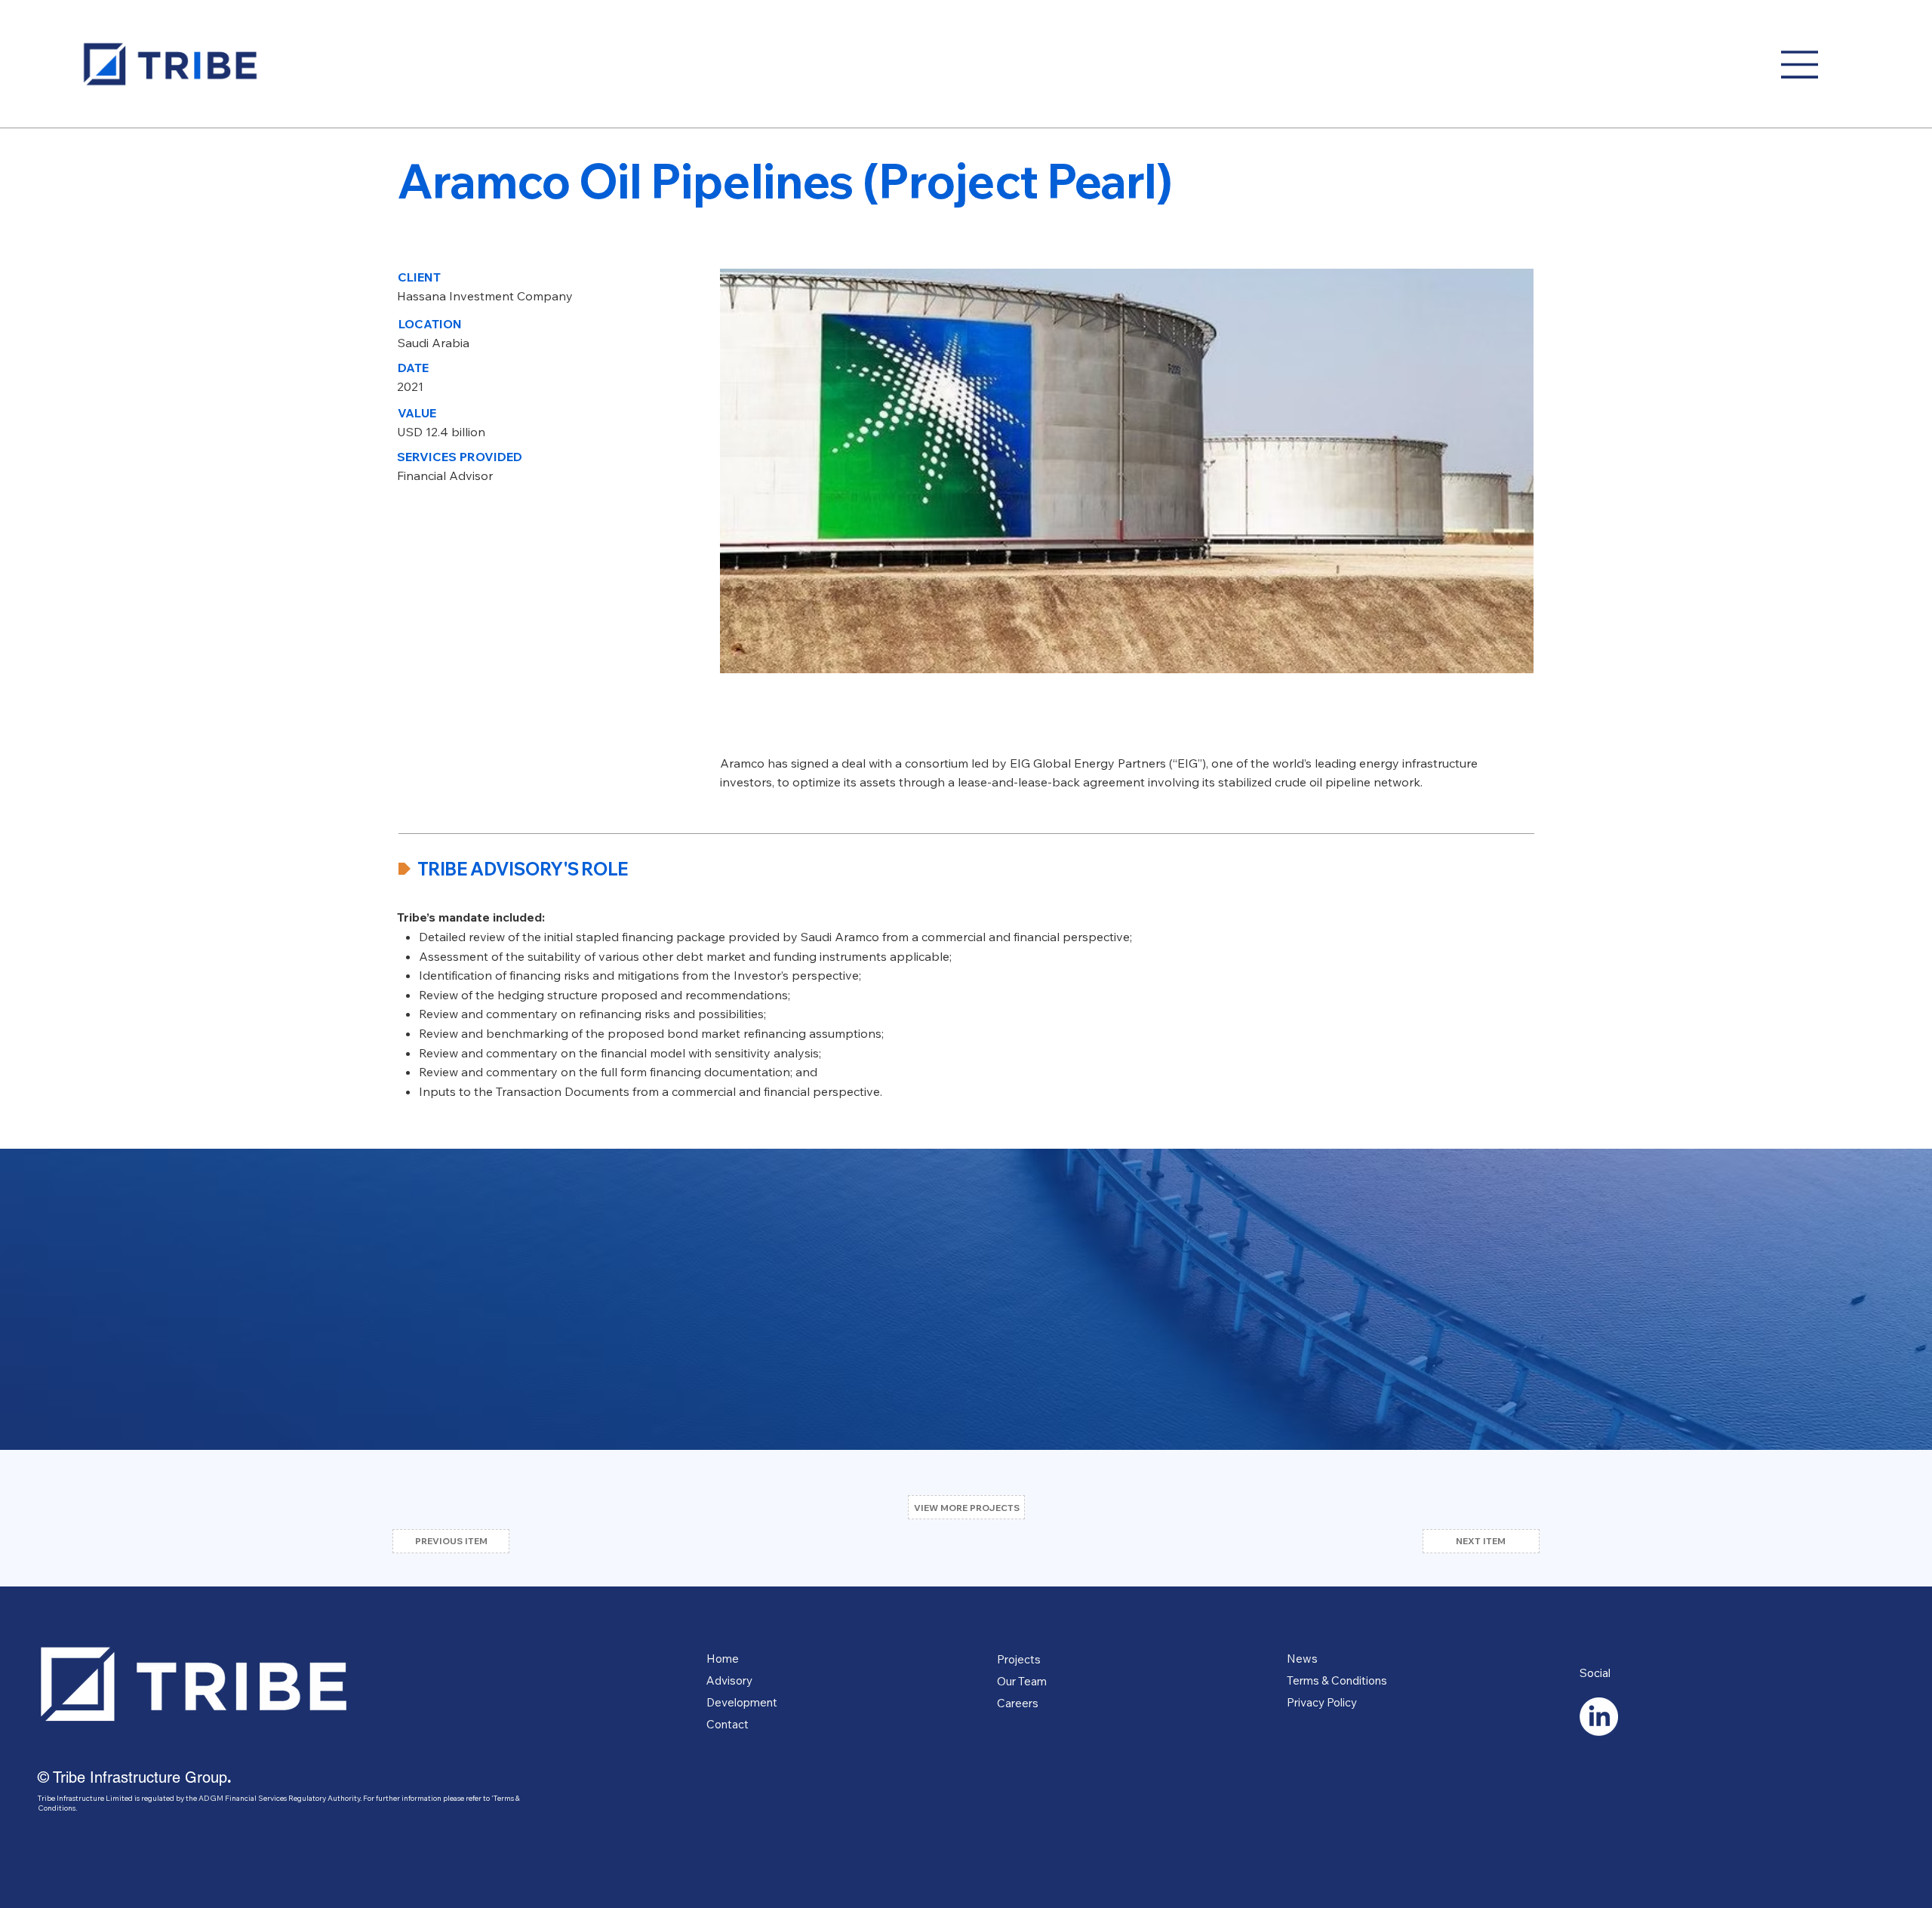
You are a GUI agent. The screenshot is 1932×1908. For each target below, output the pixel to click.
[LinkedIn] (1599, 1717)
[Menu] (1801, 65)
